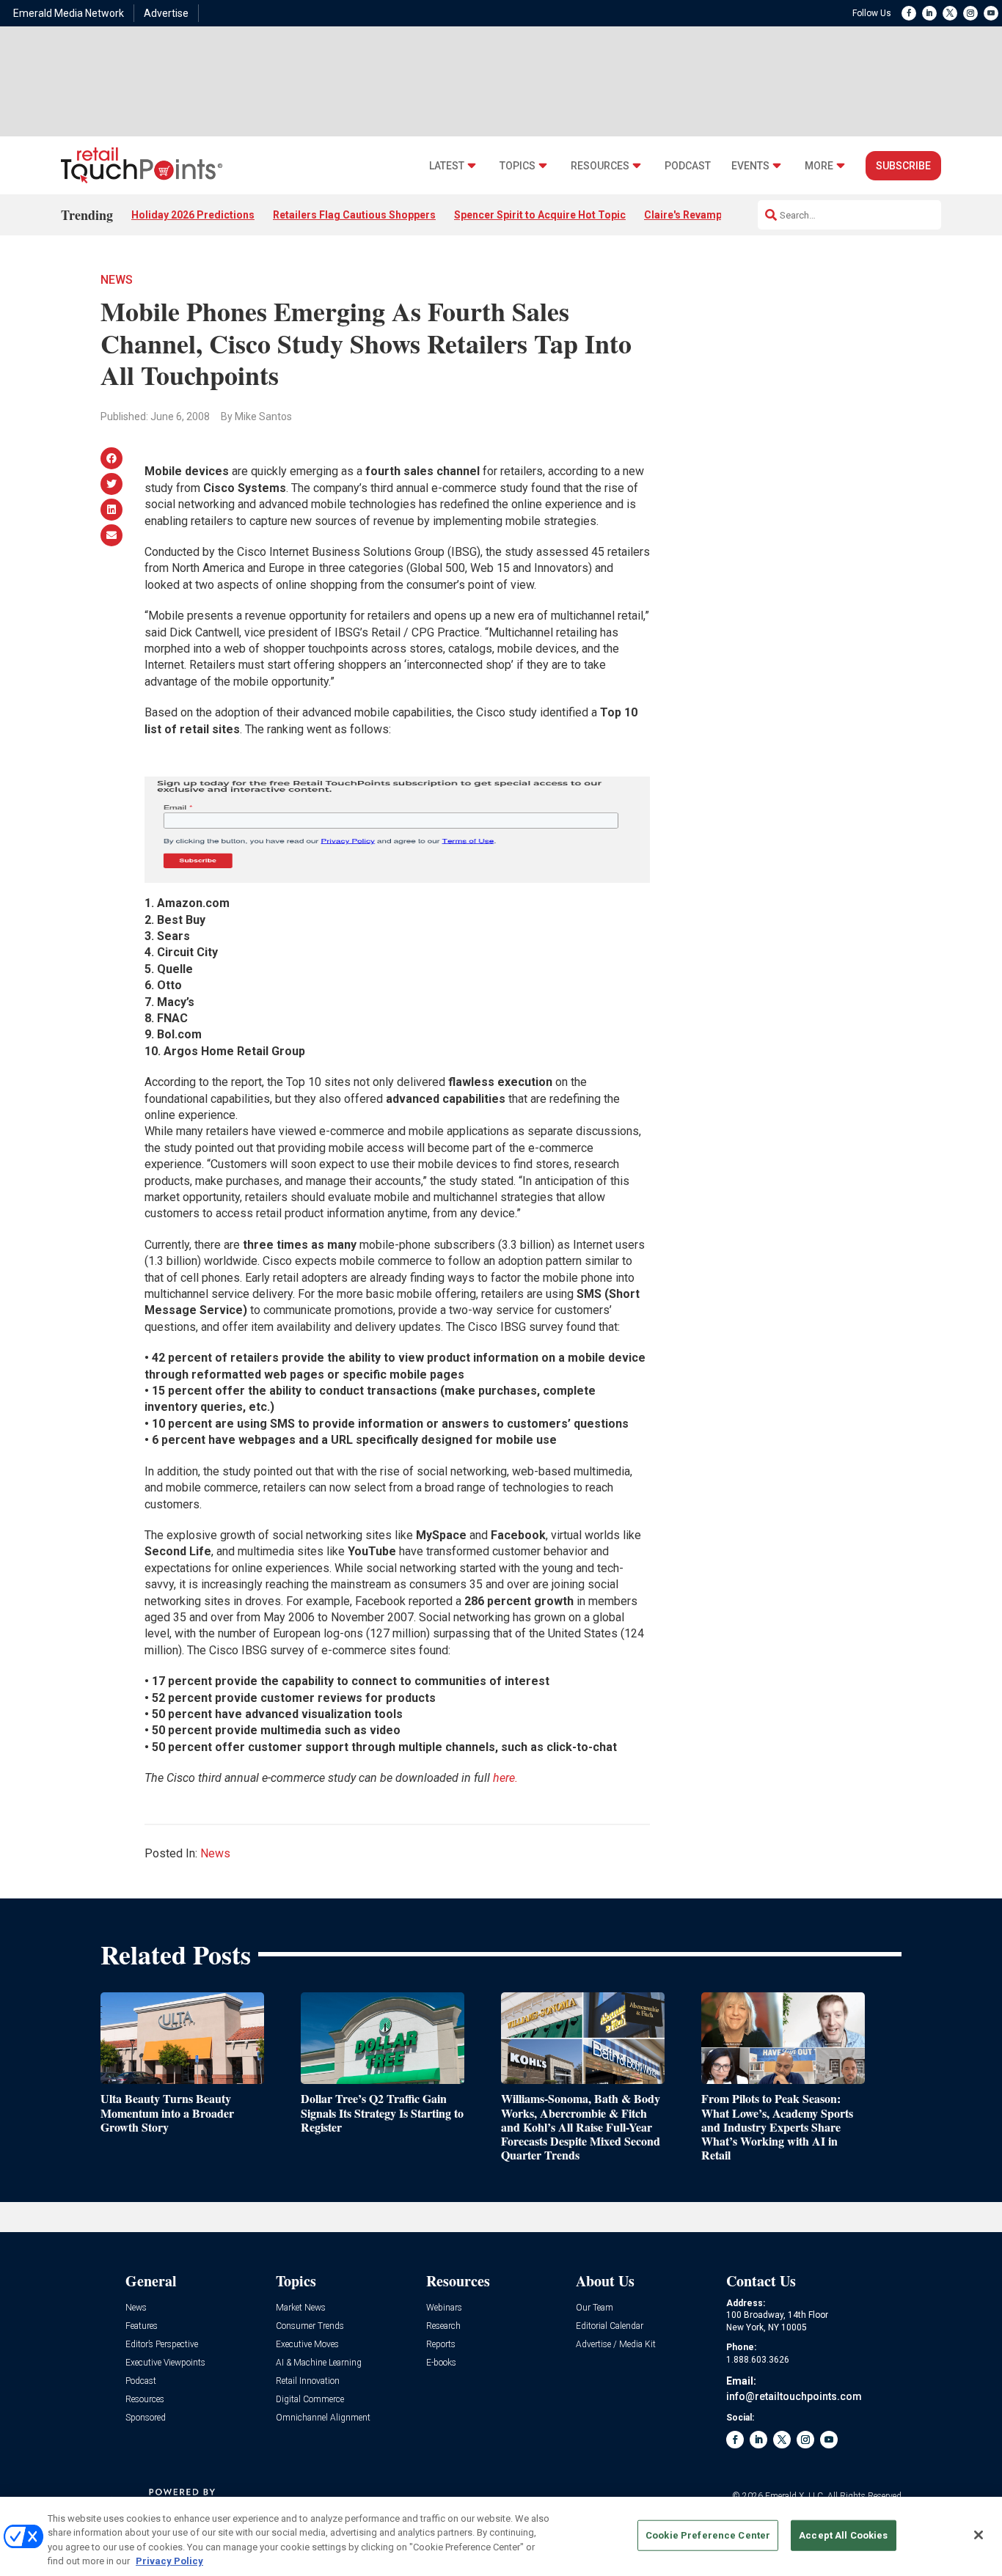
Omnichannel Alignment (323, 2418)
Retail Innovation (308, 2381)
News (117, 280)
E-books (441, 2363)
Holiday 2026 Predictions (193, 215)
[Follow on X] (950, 13)
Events (750, 166)
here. (505, 1778)
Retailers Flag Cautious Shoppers (354, 215)
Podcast (688, 166)
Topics (518, 166)
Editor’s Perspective (162, 2345)
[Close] (979, 2535)
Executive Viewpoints (165, 2363)
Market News (301, 2308)
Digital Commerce (310, 2400)
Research (443, 2326)
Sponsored (146, 2418)
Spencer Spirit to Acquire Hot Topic (540, 215)
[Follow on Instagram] (970, 13)
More (819, 166)
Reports (441, 2345)
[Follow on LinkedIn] (929, 13)
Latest (447, 166)
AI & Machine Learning (319, 2363)
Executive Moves (307, 2345)
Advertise (166, 13)
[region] (501, 2536)
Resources (600, 166)
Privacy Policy (169, 2561)
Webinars (444, 2308)
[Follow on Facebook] (909, 13)
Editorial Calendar (610, 2326)
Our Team (595, 2308)
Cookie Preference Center (708, 2535)
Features (142, 2326)
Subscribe (903, 166)
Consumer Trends (310, 2326)
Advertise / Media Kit (616, 2345)
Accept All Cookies (843, 2535)
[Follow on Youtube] (991, 13)
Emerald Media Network (69, 13)
